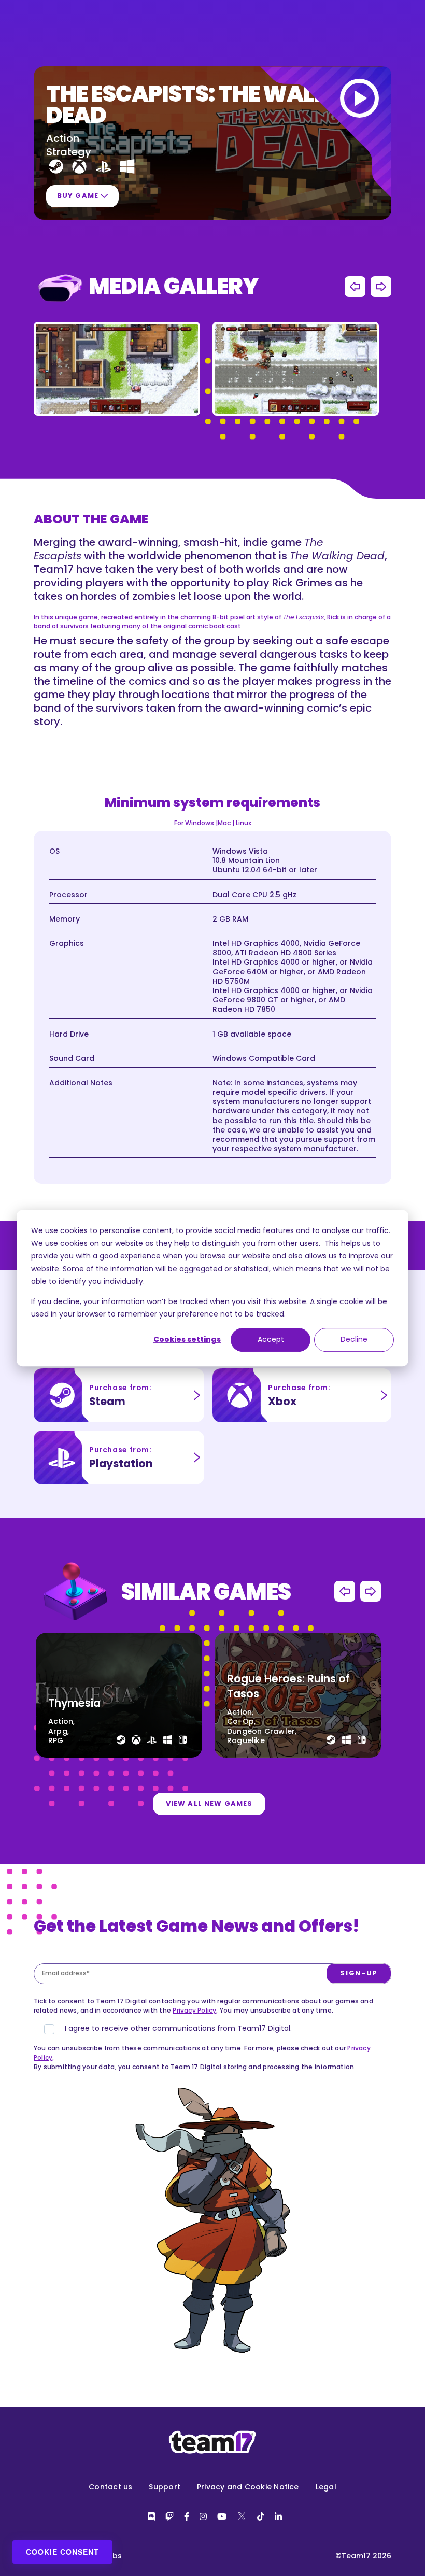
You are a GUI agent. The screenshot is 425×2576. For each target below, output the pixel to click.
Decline (354, 1340)
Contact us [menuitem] (110, 2487)
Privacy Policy (194, 2010)
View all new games (209, 1803)
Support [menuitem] (165, 2487)
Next (381, 287)
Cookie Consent (62, 2552)
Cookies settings (187, 1340)
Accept (271, 1340)
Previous (355, 287)
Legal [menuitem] (326, 2487)
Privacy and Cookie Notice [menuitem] (248, 2487)
